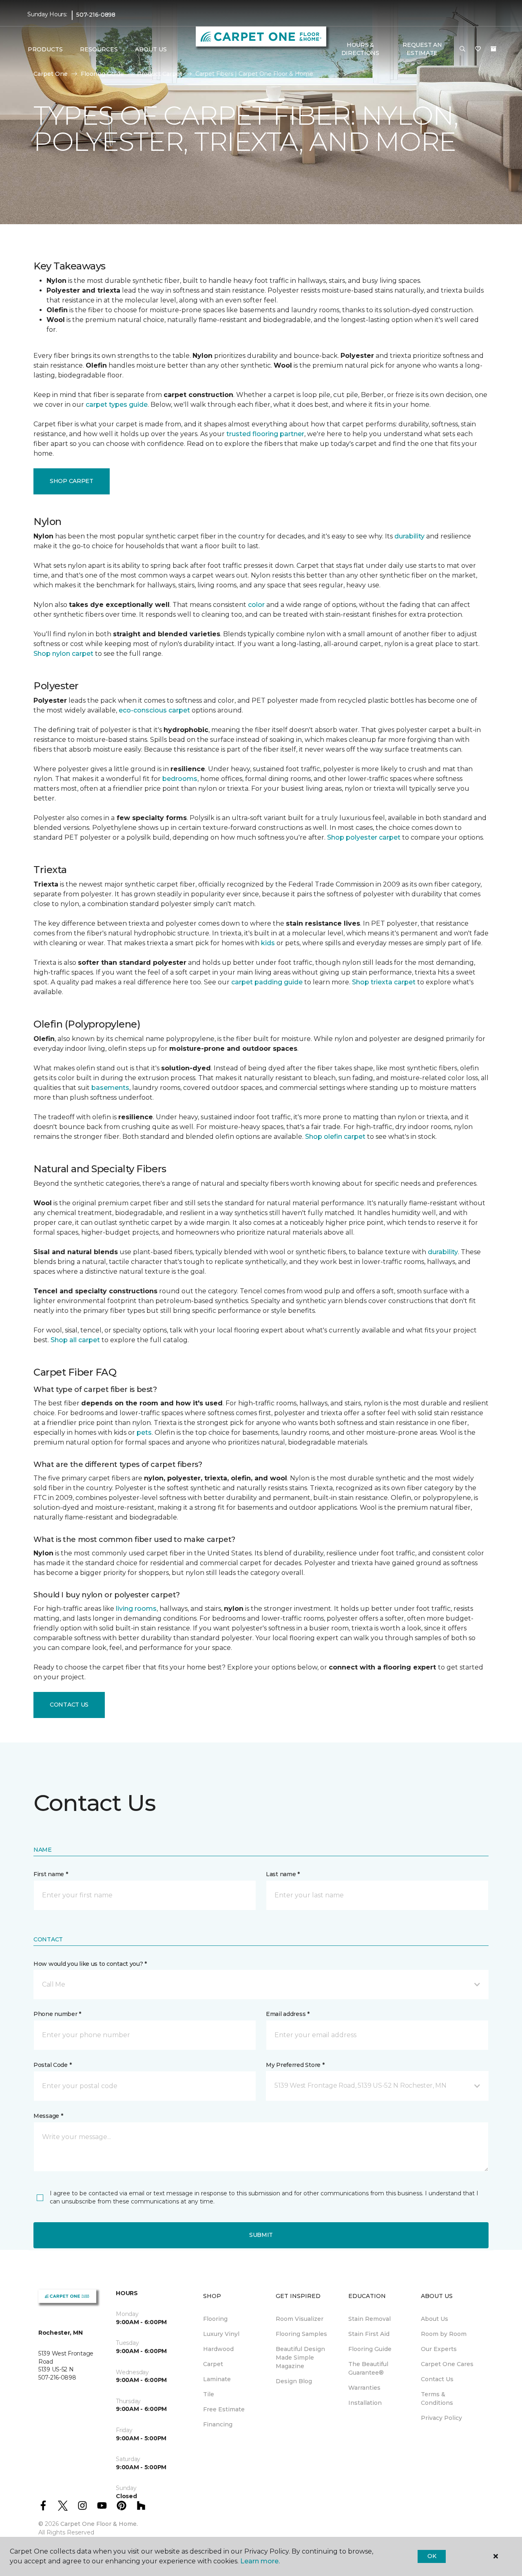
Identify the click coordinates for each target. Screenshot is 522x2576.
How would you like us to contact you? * (90, 1964)
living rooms (136, 1609)
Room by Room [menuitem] (444, 2334)
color (256, 605)
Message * (48, 2116)
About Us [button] (151, 49)
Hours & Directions (360, 49)
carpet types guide (117, 405)
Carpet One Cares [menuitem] (447, 2364)
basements (110, 1088)
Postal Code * (52, 2065)
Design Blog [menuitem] (294, 2381)
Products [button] (45, 49)
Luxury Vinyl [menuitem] (221, 2334)
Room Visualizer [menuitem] (300, 2319)
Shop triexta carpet (384, 982)
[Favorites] (478, 49)
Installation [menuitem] (365, 2403)
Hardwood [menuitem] (218, 2349)
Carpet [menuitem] (213, 2364)
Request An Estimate (422, 49)
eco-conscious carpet (154, 710)
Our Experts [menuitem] (439, 2349)
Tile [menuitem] (209, 2394)
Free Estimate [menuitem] (224, 2409)
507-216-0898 (96, 15)
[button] (462, 49)
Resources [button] (99, 49)
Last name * (283, 1874)
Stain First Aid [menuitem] (369, 2334)
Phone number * (57, 2014)
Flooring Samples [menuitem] (301, 2334)
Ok (432, 2556)
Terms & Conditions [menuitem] (437, 2398)
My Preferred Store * (295, 2065)
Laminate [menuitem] (217, 2379)
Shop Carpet (72, 481)
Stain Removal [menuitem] (369, 2319)
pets (144, 1432)
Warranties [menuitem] (364, 2388)
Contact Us (69, 1705)
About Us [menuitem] (435, 2319)
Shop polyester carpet (364, 837)
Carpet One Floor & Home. (99, 2524)
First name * (51, 1874)
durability (409, 536)
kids (268, 943)
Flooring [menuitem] (215, 2319)
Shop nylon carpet (63, 654)
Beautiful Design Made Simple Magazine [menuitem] (300, 2358)
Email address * (288, 2014)
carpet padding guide (267, 982)
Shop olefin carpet (335, 1137)
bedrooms (180, 779)
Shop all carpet (75, 1340)
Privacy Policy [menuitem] (441, 2418)
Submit (261, 2235)
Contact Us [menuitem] (437, 2379)
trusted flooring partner (265, 434)
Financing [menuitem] (218, 2424)
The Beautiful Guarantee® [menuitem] (368, 2368)
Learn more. (260, 2561)
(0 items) (493, 49)
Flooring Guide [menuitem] (370, 2349)
